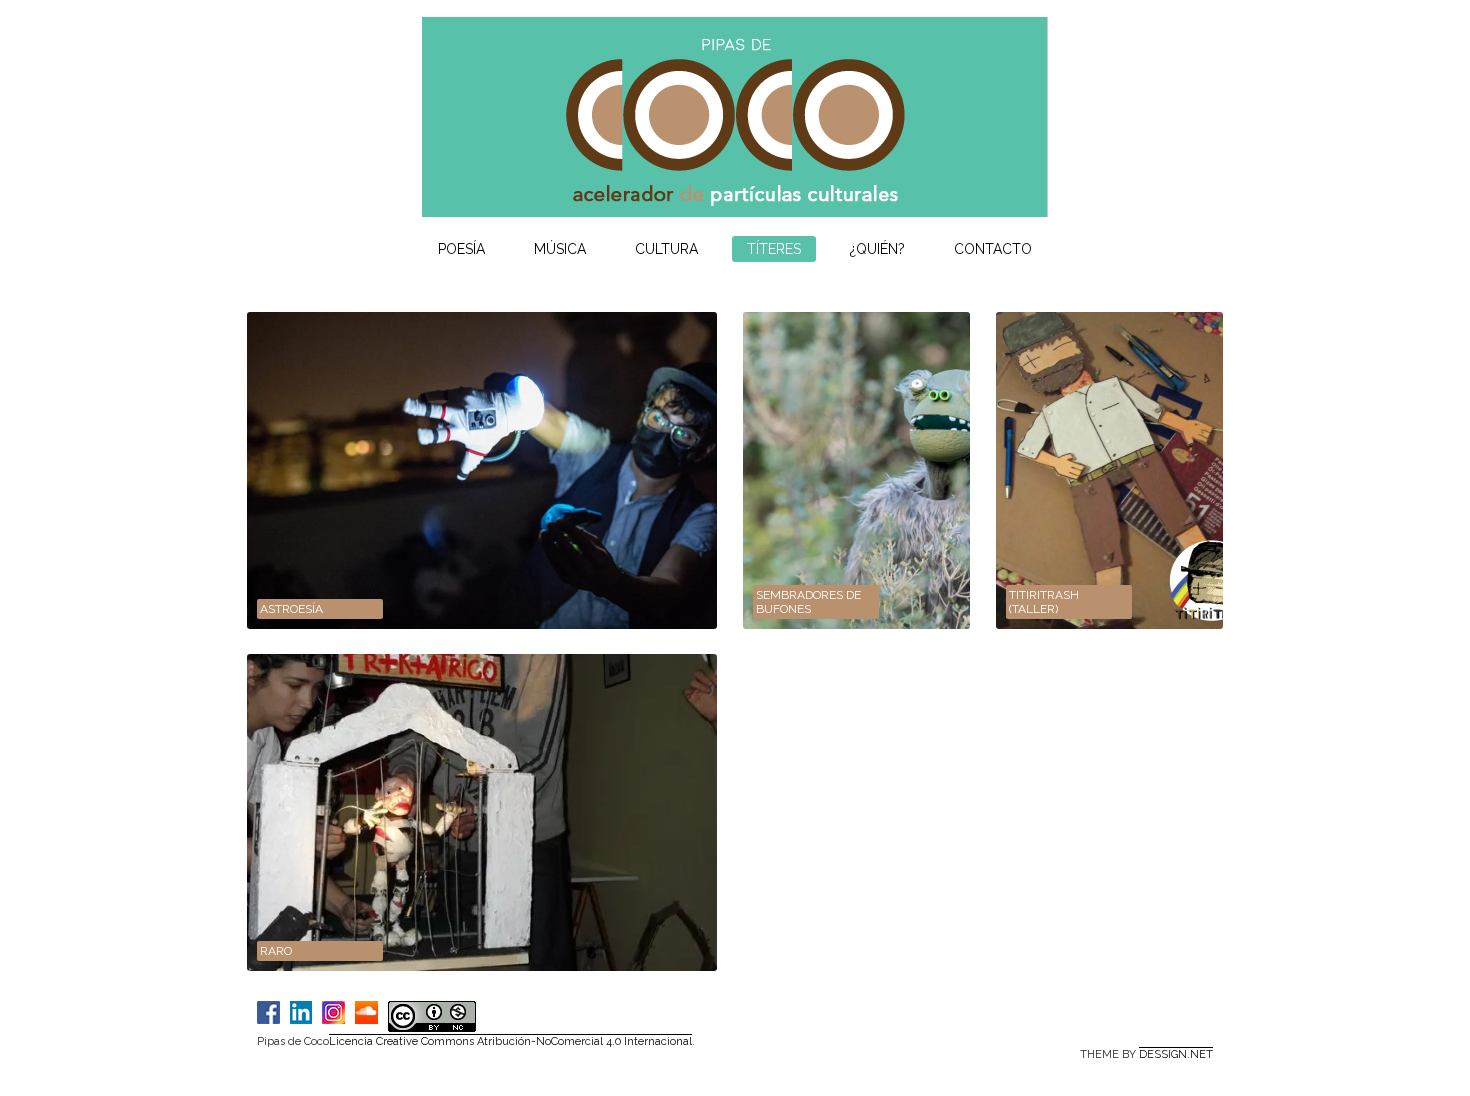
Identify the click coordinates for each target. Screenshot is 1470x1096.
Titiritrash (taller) (1044, 602)
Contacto (993, 249)
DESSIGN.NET (1176, 1054)
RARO (276, 951)
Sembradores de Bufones (808, 602)
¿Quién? (877, 249)
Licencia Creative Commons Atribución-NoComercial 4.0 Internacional (510, 1041)
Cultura (666, 249)
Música (560, 249)
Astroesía (291, 609)
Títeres (774, 249)
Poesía (461, 249)
